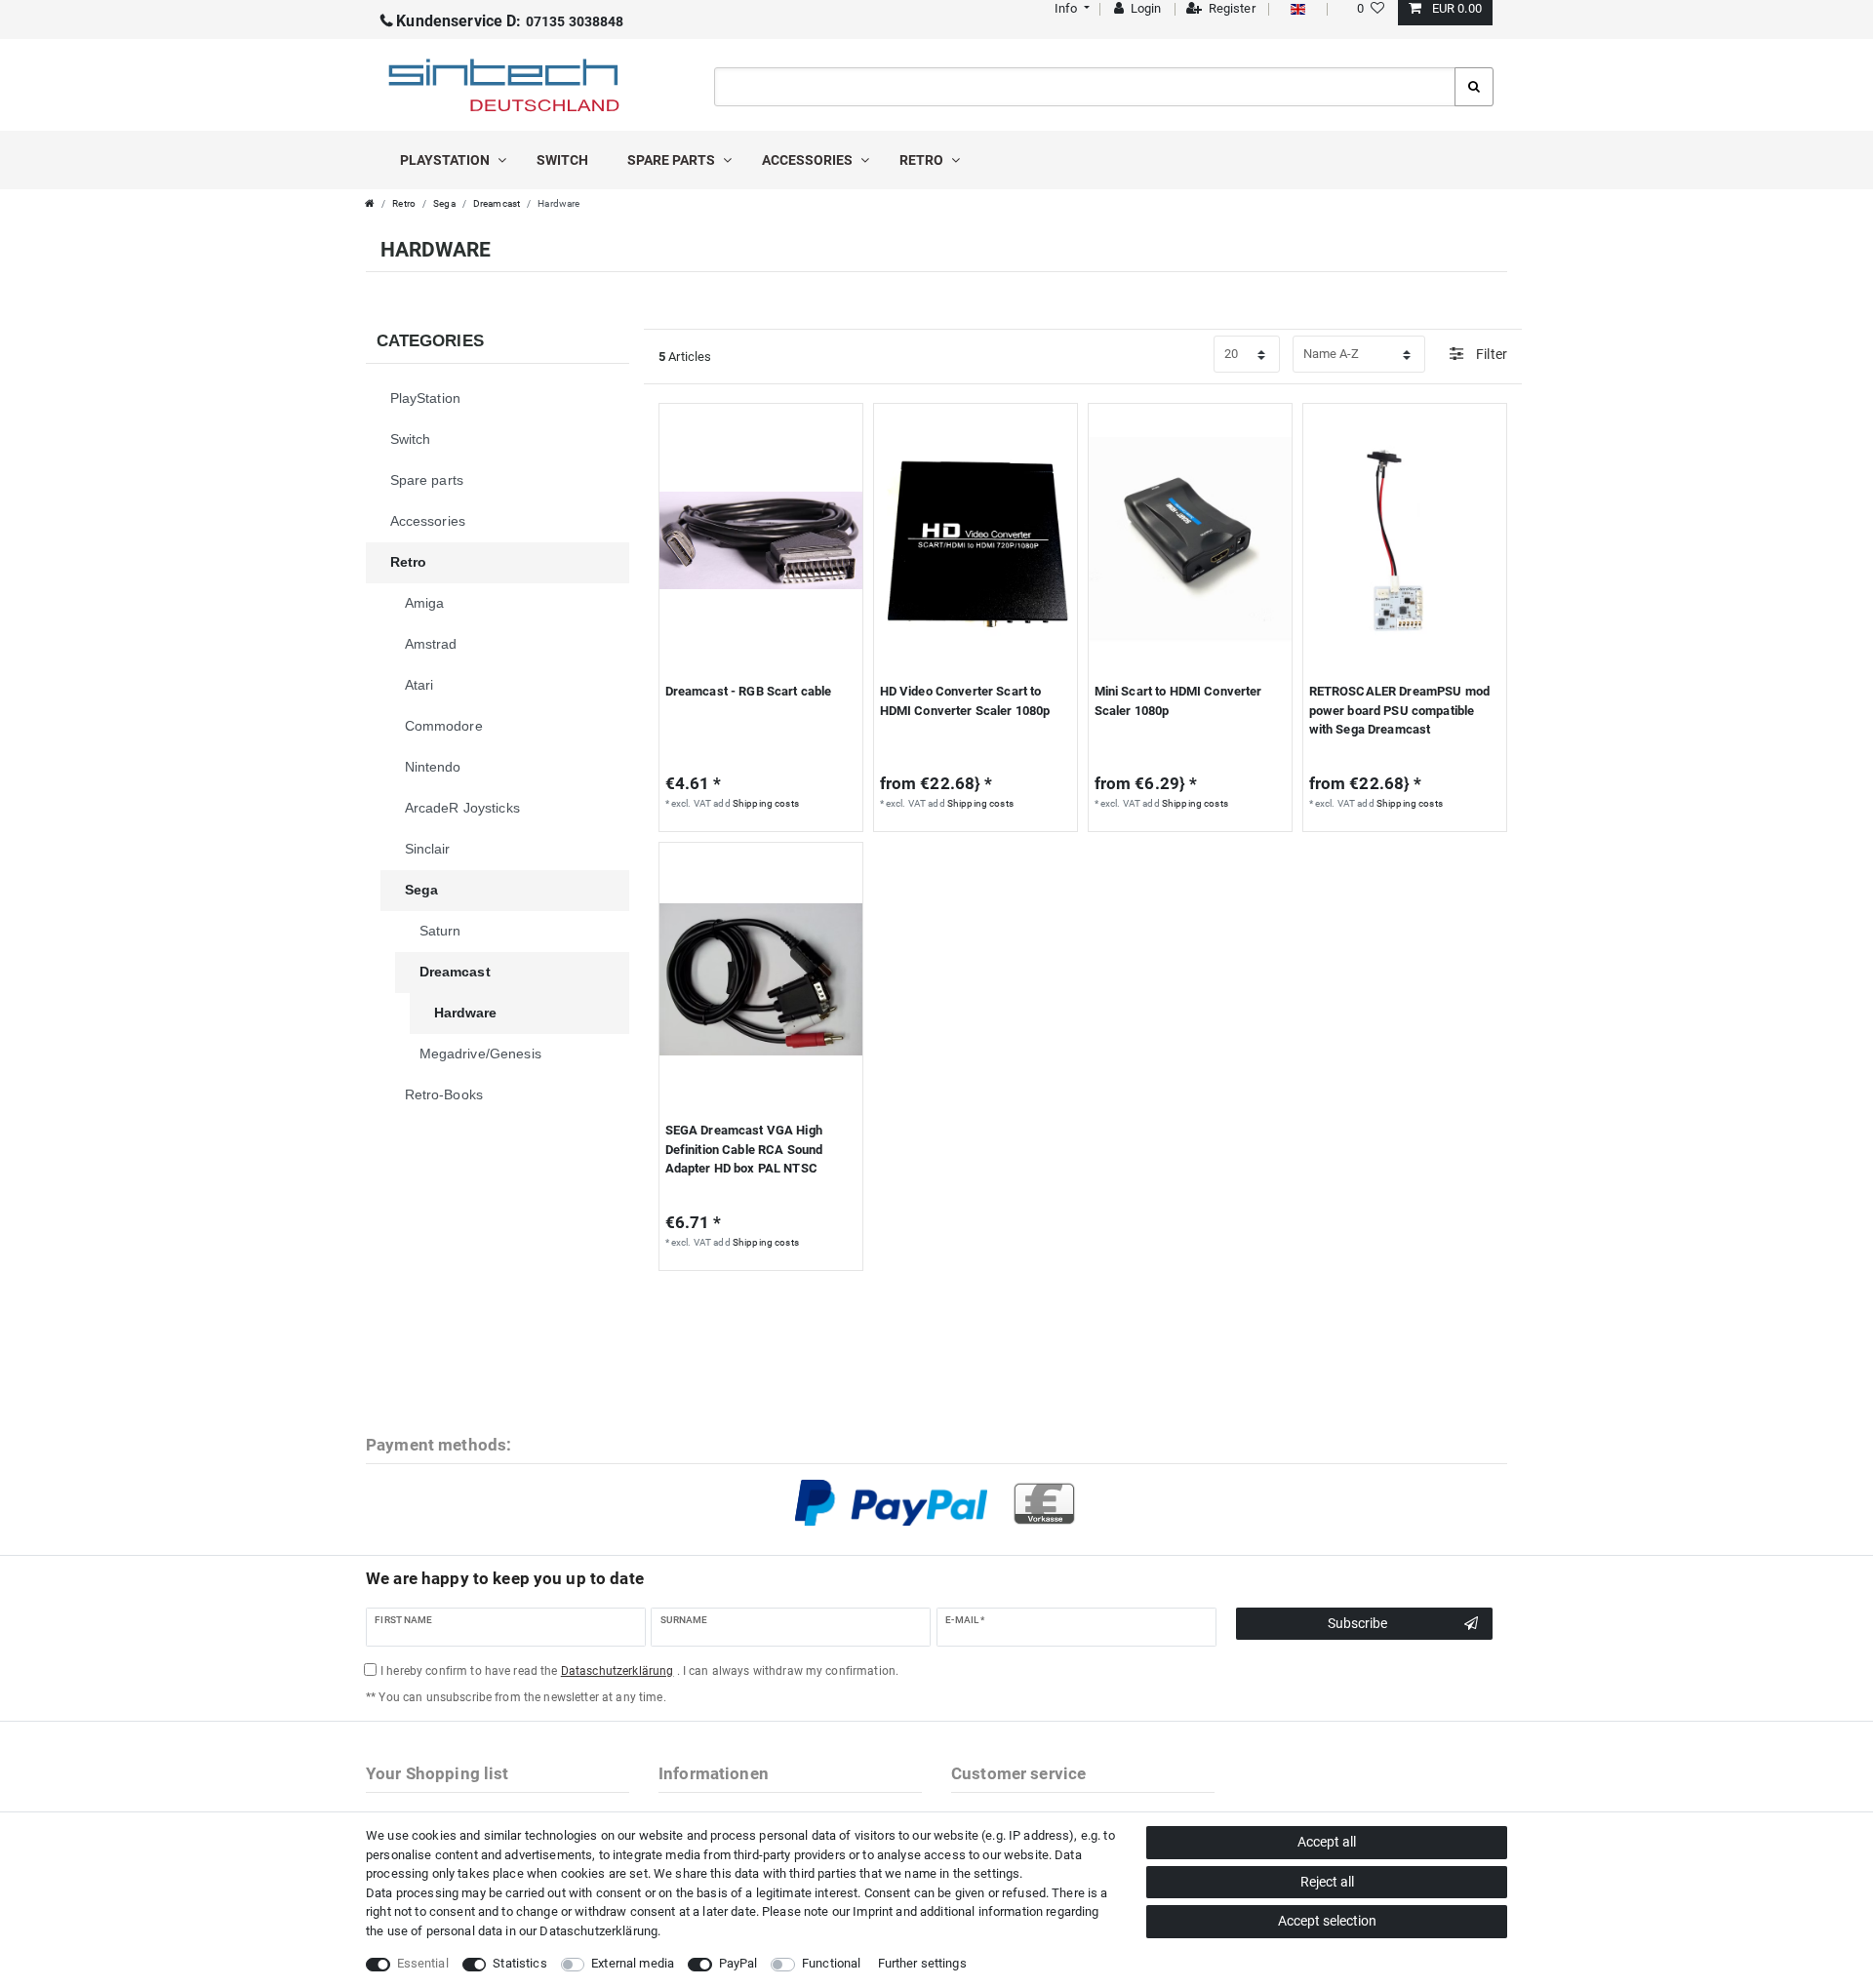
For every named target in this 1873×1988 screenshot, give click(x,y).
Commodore (444, 726)
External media (633, 1963)
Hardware (466, 1013)
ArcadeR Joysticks (462, 808)
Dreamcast (497, 203)
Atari (419, 685)
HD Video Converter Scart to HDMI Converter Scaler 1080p (965, 701)
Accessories (809, 160)
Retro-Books (444, 1094)
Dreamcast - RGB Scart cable (749, 691)
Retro (923, 160)
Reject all (1327, 1882)
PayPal (738, 1963)
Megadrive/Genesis (480, 1054)
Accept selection (1327, 1921)
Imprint (873, 1911)
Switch (562, 160)
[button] (1070, 8)
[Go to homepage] (370, 203)
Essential (423, 1963)
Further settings (922, 1963)
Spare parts (673, 160)
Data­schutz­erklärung (598, 1931)
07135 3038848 (510, 21)
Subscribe (1357, 1623)
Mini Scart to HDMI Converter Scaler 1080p (1178, 701)
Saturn (440, 931)
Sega (444, 203)
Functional (831, 1963)
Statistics (519, 1963)
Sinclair (428, 849)
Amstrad (431, 644)
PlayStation (446, 160)
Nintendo (433, 767)
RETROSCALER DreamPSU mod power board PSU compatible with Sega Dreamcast (1399, 710)
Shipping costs (766, 803)
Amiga (425, 603)
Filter (1490, 354)
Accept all (1327, 1842)
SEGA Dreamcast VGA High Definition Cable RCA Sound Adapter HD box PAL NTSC (744, 1149)
